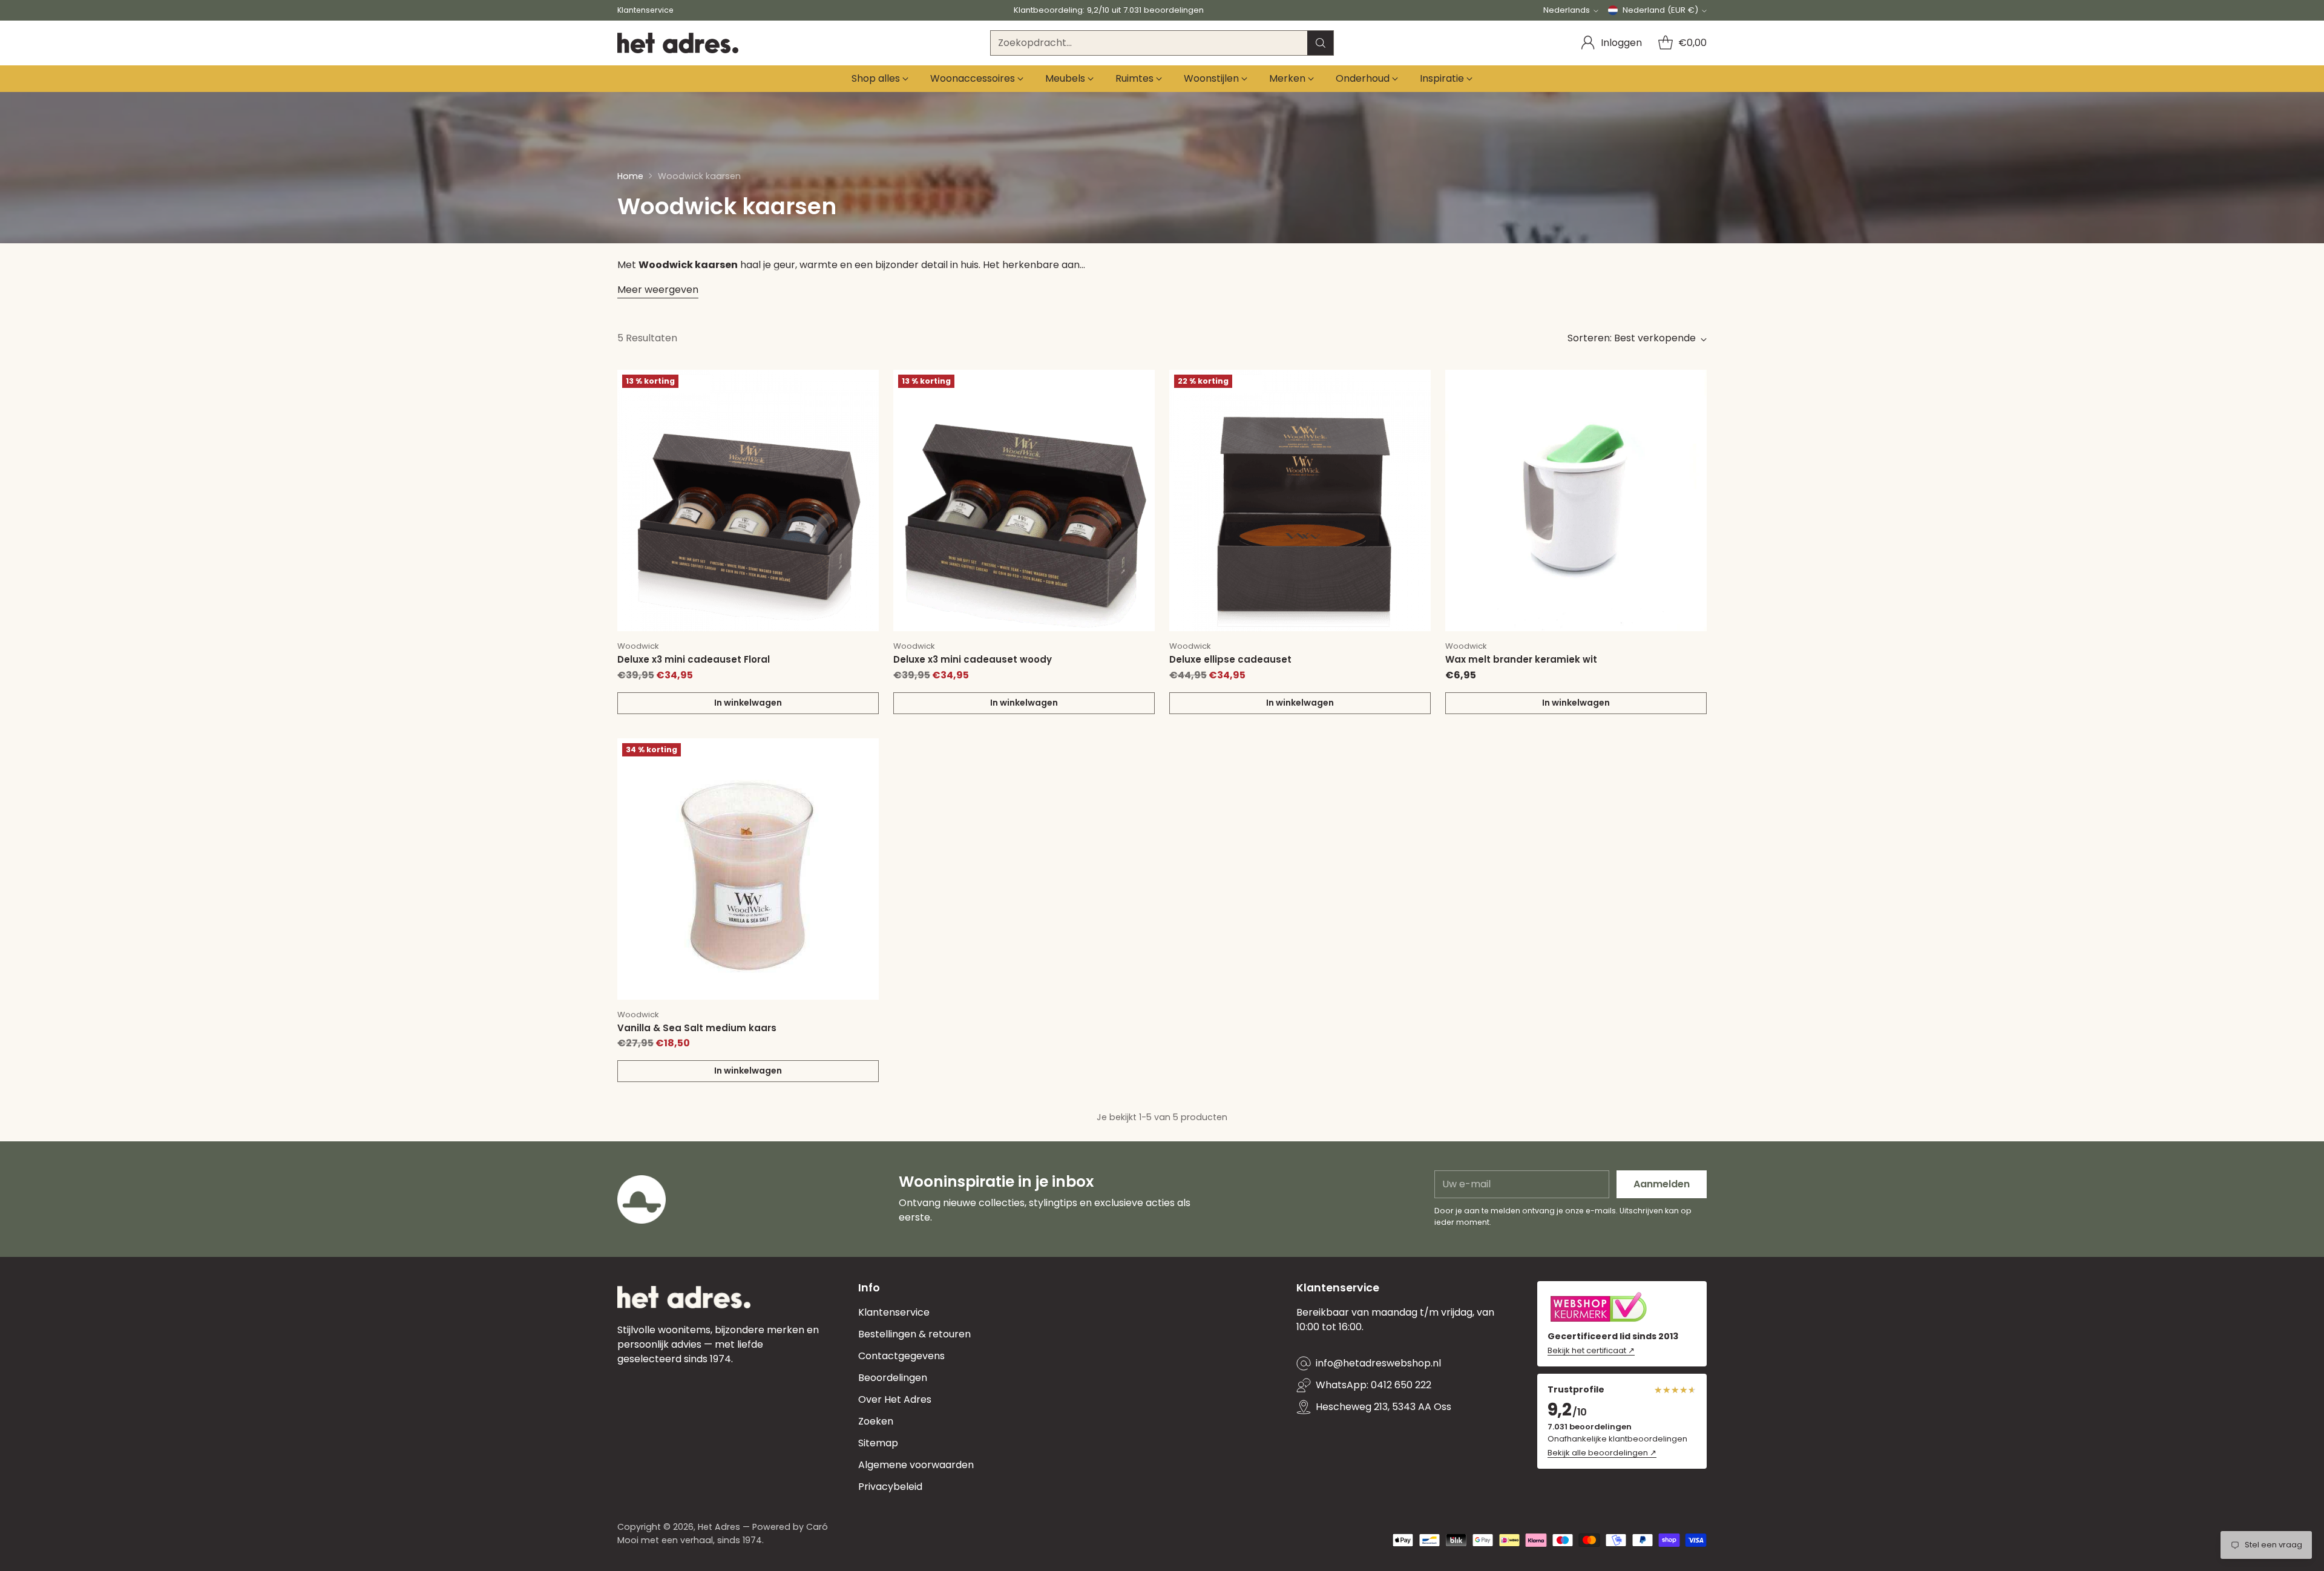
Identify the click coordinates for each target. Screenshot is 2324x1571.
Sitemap (878, 1443)
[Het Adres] (678, 43)
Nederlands (1567, 10)
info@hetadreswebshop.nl (1378, 1363)
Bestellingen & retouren (914, 1334)
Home (630, 176)
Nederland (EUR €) (1660, 10)
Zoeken (876, 1421)
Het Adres (719, 1527)
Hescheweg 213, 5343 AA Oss (1384, 1407)
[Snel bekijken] (863, 385)
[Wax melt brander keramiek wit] (1576, 500)
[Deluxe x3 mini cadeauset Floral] (748, 500)
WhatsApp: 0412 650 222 (1374, 1385)
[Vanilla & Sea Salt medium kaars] (748, 869)
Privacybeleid (890, 1487)
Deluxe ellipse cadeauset (1230, 659)
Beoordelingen (893, 1378)
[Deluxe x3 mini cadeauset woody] (1024, 500)
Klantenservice (894, 1312)
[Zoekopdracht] (1321, 43)
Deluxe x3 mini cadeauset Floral (694, 659)
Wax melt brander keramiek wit (1521, 659)
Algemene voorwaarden (916, 1465)
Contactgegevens (901, 1356)
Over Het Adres (895, 1399)
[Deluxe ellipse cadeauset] (1300, 500)
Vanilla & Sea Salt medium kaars (697, 1028)
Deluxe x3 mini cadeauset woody (973, 659)
